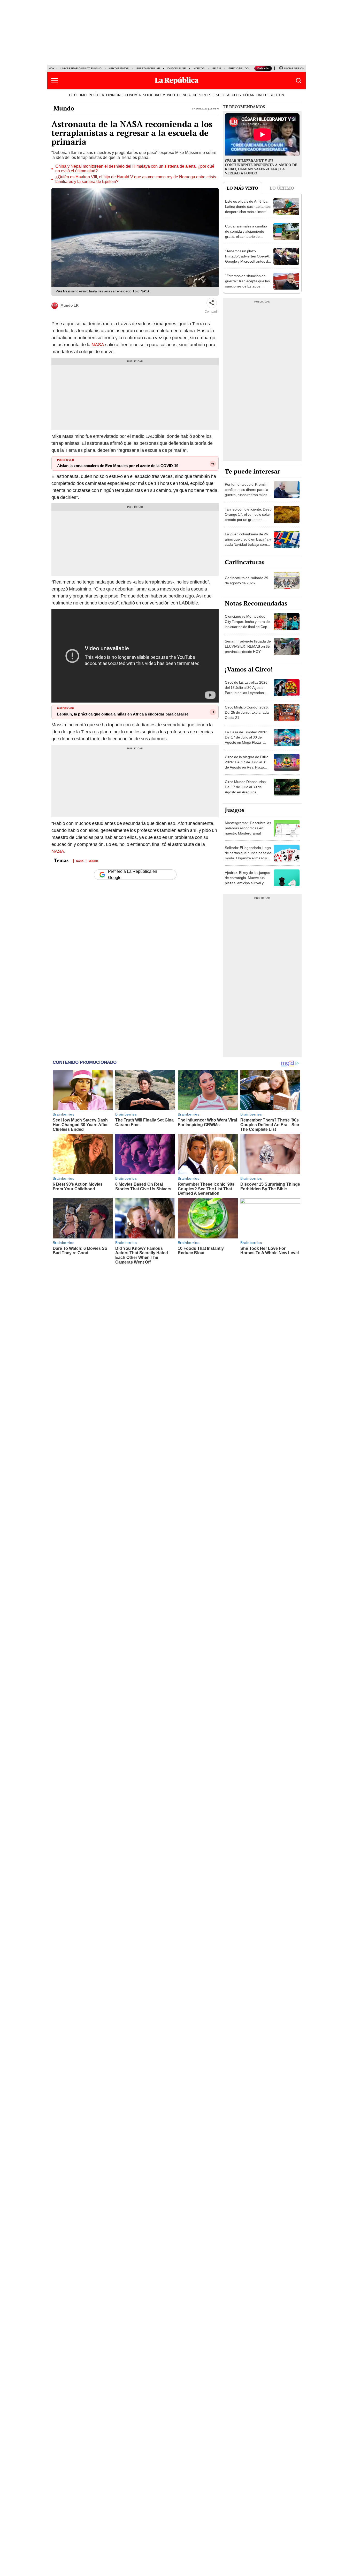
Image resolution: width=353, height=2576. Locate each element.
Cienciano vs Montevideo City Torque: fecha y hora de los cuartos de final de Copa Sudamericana (247, 624)
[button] (54, 81)
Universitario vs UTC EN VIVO (81, 68)
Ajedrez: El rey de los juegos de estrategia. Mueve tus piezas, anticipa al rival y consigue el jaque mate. (247, 880)
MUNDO (169, 95)
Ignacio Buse (176, 68)
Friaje (217, 68)
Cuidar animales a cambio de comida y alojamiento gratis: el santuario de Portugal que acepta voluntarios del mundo (246, 237)
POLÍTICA (96, 95)
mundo (93, 861)
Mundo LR (70, 305)
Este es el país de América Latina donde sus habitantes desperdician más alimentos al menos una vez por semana (248, 212)
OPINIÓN (113, 95)
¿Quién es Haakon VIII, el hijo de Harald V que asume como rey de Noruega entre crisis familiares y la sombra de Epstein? (136, 179)
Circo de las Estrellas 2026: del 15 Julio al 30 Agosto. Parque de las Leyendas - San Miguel (247, 690)
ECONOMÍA (132, 95)
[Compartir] (212, 303)
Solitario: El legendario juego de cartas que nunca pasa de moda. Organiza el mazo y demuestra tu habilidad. (248, 855)
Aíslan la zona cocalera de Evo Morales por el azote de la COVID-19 (118, 466)
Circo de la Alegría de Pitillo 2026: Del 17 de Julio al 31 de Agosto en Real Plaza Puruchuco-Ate (247, 765)
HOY (52, 68)
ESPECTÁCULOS (227, 95)
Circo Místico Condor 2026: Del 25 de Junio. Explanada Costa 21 (247, 712)
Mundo (64, 108)
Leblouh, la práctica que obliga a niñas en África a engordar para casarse (123, 714)
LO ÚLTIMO (78, 95)
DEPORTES (202, 95)
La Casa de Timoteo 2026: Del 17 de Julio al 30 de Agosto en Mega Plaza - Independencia (246, 740)
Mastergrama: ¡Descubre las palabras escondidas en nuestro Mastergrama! (248, 828)
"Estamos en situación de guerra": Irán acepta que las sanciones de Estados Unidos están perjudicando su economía (247, 286)
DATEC (262, 95)
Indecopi (199, 68)
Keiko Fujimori (119, 68)
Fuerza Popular (148, 68)
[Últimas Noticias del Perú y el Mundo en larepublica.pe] (177, 81)
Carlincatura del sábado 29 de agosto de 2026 (247, 580)
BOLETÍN (277, 95)
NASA (98, 345)
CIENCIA (184, 95)
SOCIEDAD (152, 95)
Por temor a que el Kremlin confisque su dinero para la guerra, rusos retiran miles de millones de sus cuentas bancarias (247, 495)
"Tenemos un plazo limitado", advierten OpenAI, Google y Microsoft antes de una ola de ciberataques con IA (248, 261)
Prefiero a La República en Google (133, 875)
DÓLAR (249, 95)
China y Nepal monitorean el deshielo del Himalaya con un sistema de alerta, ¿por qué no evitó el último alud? (135, 169)
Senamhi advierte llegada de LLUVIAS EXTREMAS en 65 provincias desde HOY (248, 646)
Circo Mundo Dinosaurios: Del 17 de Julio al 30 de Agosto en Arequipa (246, 787)
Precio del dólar (241, 68)
